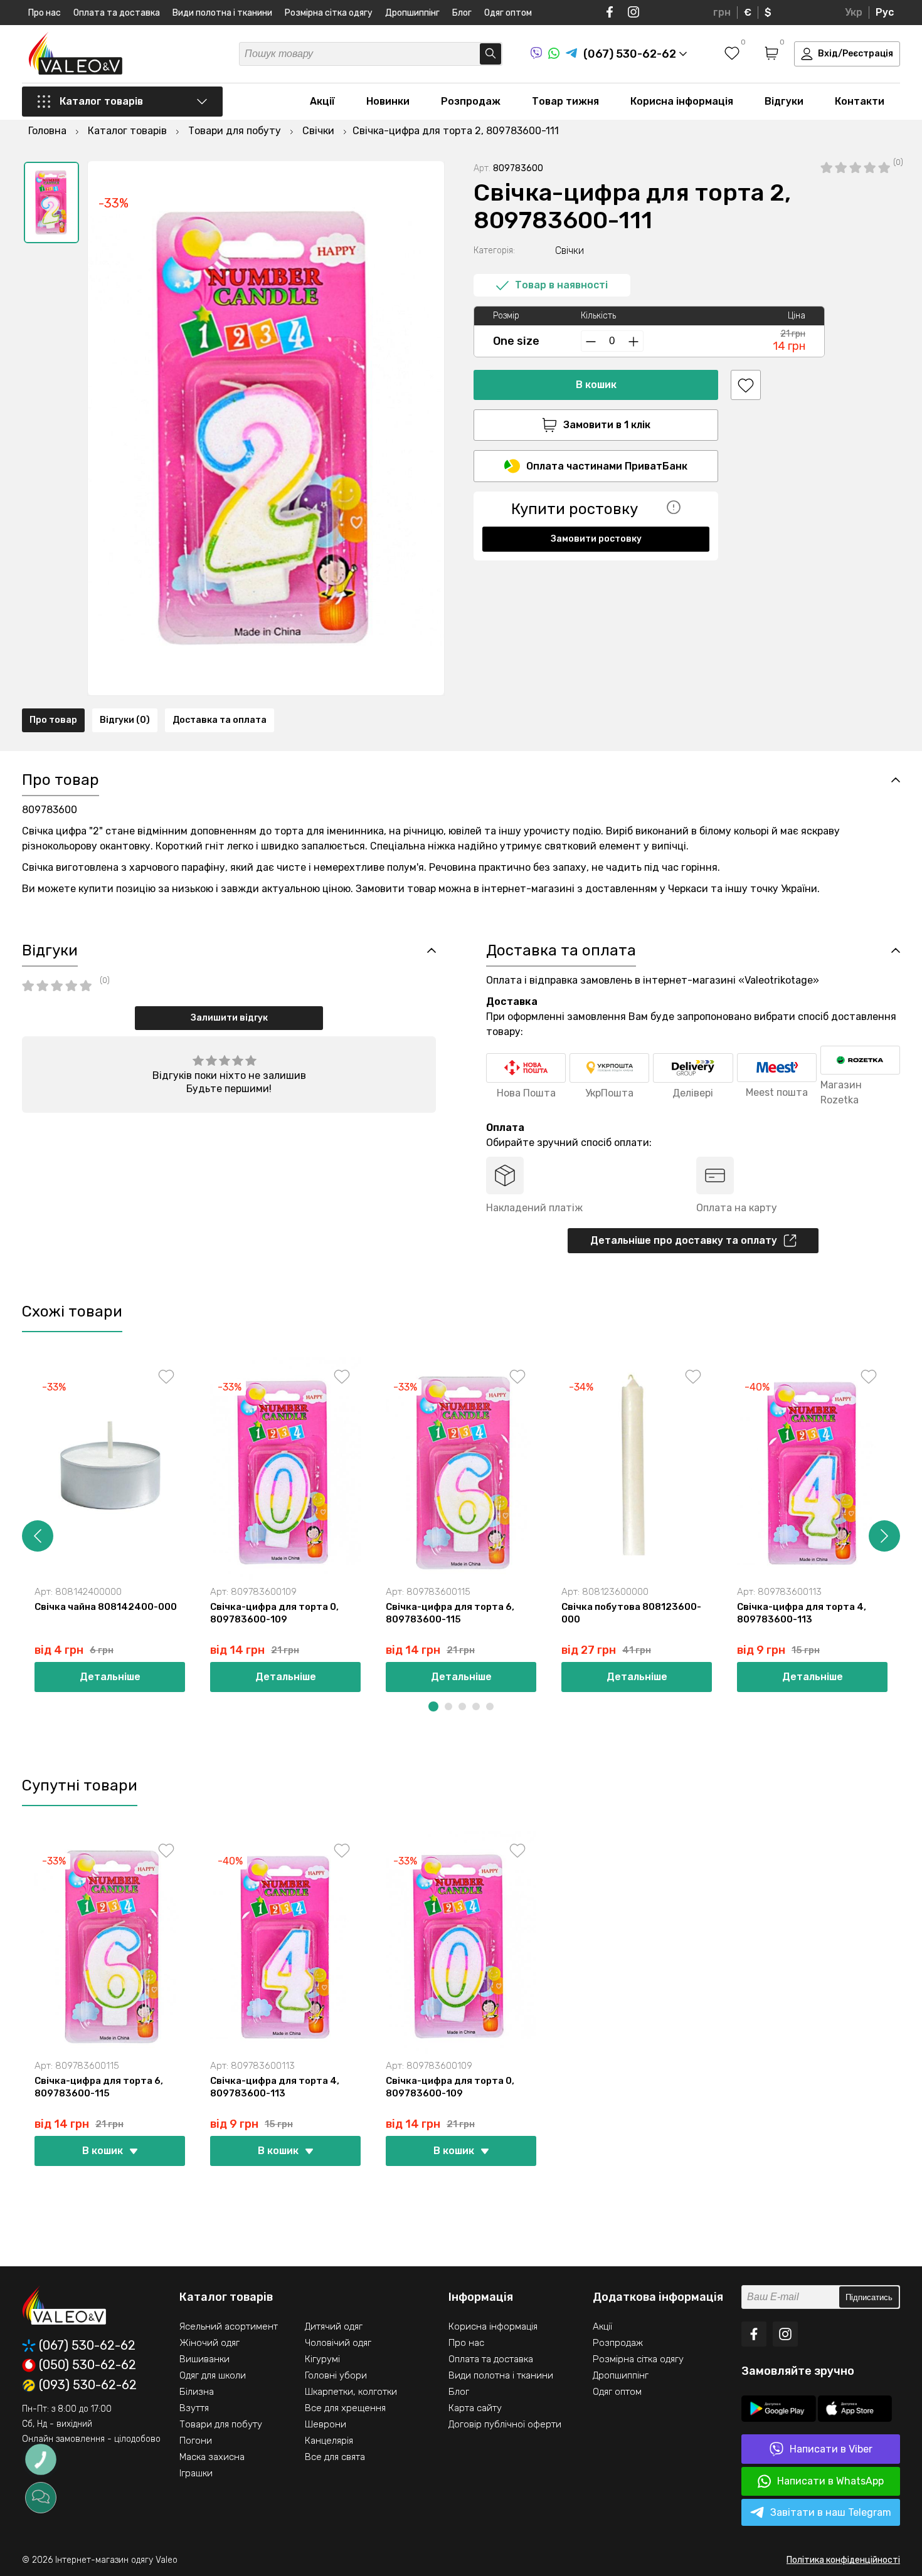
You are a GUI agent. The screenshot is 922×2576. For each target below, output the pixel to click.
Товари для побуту (221, 2424)
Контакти (860, 101)
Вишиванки (204, 2359)
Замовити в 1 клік (607, 425)
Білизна (197, 2392)
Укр (854, 12)
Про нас (45, 13)
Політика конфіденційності (843, 2560)
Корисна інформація (682, 101)
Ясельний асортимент (229, 2326)
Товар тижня (565, 101)
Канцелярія (329, 2441)
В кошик (596, 385)
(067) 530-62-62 (87, 2346)
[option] (51, 202)
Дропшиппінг (412, 13)
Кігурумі (322, 2359)
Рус (885, 12)
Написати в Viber (831, 2449)
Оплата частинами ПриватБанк (607, 466)
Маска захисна (212, 2457)
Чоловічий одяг (338, 2343)
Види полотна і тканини (222, 13)
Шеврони (326, 2424)
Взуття (194, 2408)
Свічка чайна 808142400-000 (106, 1607)
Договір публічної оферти (505, 2424)
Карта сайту (475, 2408)
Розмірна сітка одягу (329, 13)
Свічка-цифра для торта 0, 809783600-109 (274, 1613)
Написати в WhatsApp (830, 2481)
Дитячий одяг (334, 2326)
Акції (322, 101)
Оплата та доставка (117, 13)
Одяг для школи (213, 2375)
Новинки (388, 101)
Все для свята (335, 2457)
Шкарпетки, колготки (351, 2392)
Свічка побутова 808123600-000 (631, 1613)
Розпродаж (471, 101)
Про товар (53, 720)
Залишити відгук (229, 1018)
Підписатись (869, 2297)
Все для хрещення (345, 2408)
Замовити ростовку (596, 539)
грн (722, 12)
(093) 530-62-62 (88, 2385)
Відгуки (784, 101)
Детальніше (110, 1677)
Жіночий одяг (209, 2343)
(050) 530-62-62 (87, 2365)
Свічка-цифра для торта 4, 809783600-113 (802, 1613)
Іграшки (196, 2473)
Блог (462, 13)
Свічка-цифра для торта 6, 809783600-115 (450, 1613)
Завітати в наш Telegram (831, 2512)
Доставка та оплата (220, 720)
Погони (196, 2441)
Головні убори (336, 2375)
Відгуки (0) (125, 720)
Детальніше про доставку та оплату (684, 1240)
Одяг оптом (508, 13)
